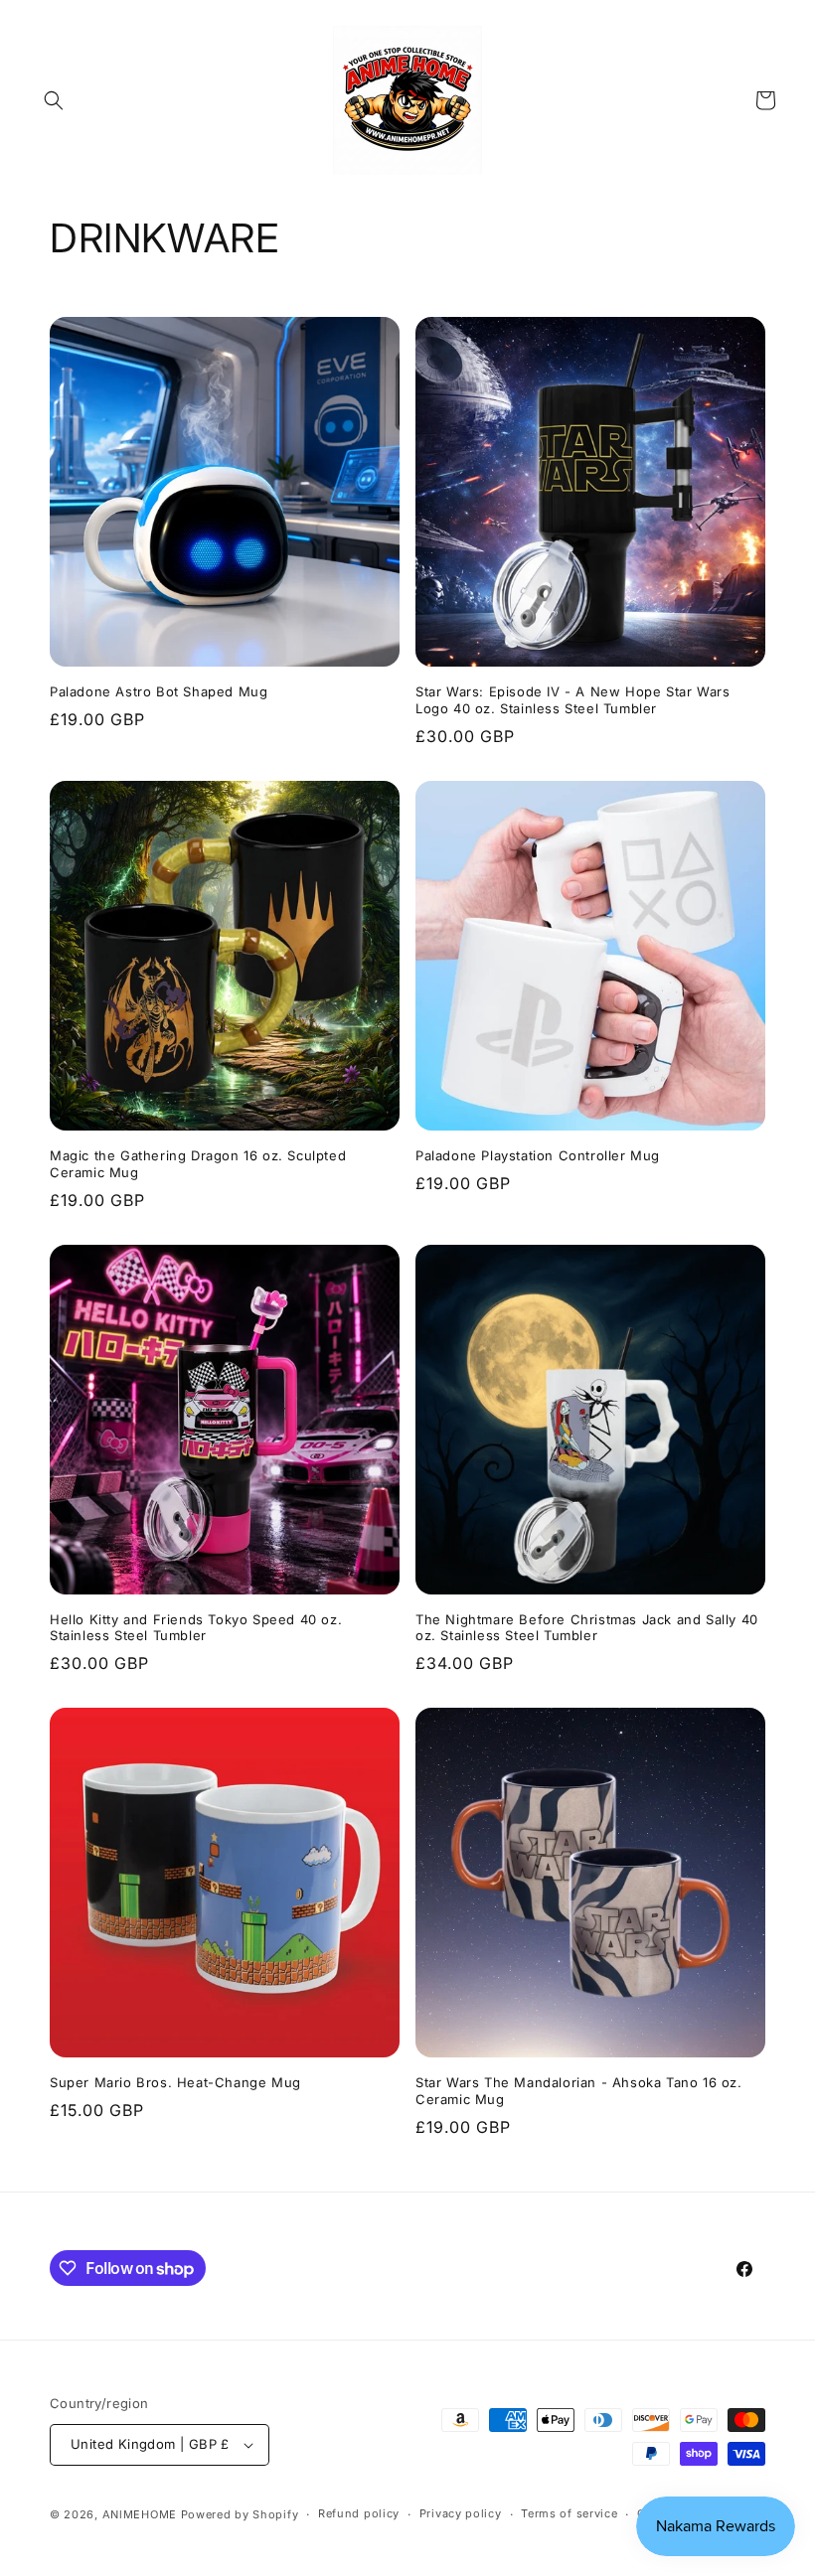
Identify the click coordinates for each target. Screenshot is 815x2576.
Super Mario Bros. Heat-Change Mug (175, 2082)
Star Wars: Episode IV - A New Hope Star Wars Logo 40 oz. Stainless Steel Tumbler (572, 700)
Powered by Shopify (240, 2514)
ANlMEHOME (140, 2514)
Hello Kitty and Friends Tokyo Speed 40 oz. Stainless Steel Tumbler (196, 1628)
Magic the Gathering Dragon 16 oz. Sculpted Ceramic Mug (198, 1164)
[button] (54, 100)
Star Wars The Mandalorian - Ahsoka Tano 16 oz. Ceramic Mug (579, 2091)
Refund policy (359, 2513)
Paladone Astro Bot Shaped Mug (159, 691)
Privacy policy (461, 2513)
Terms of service (569, 2513)
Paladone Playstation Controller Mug (538, 1155)
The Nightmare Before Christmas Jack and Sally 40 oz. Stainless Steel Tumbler (587, 1628)
